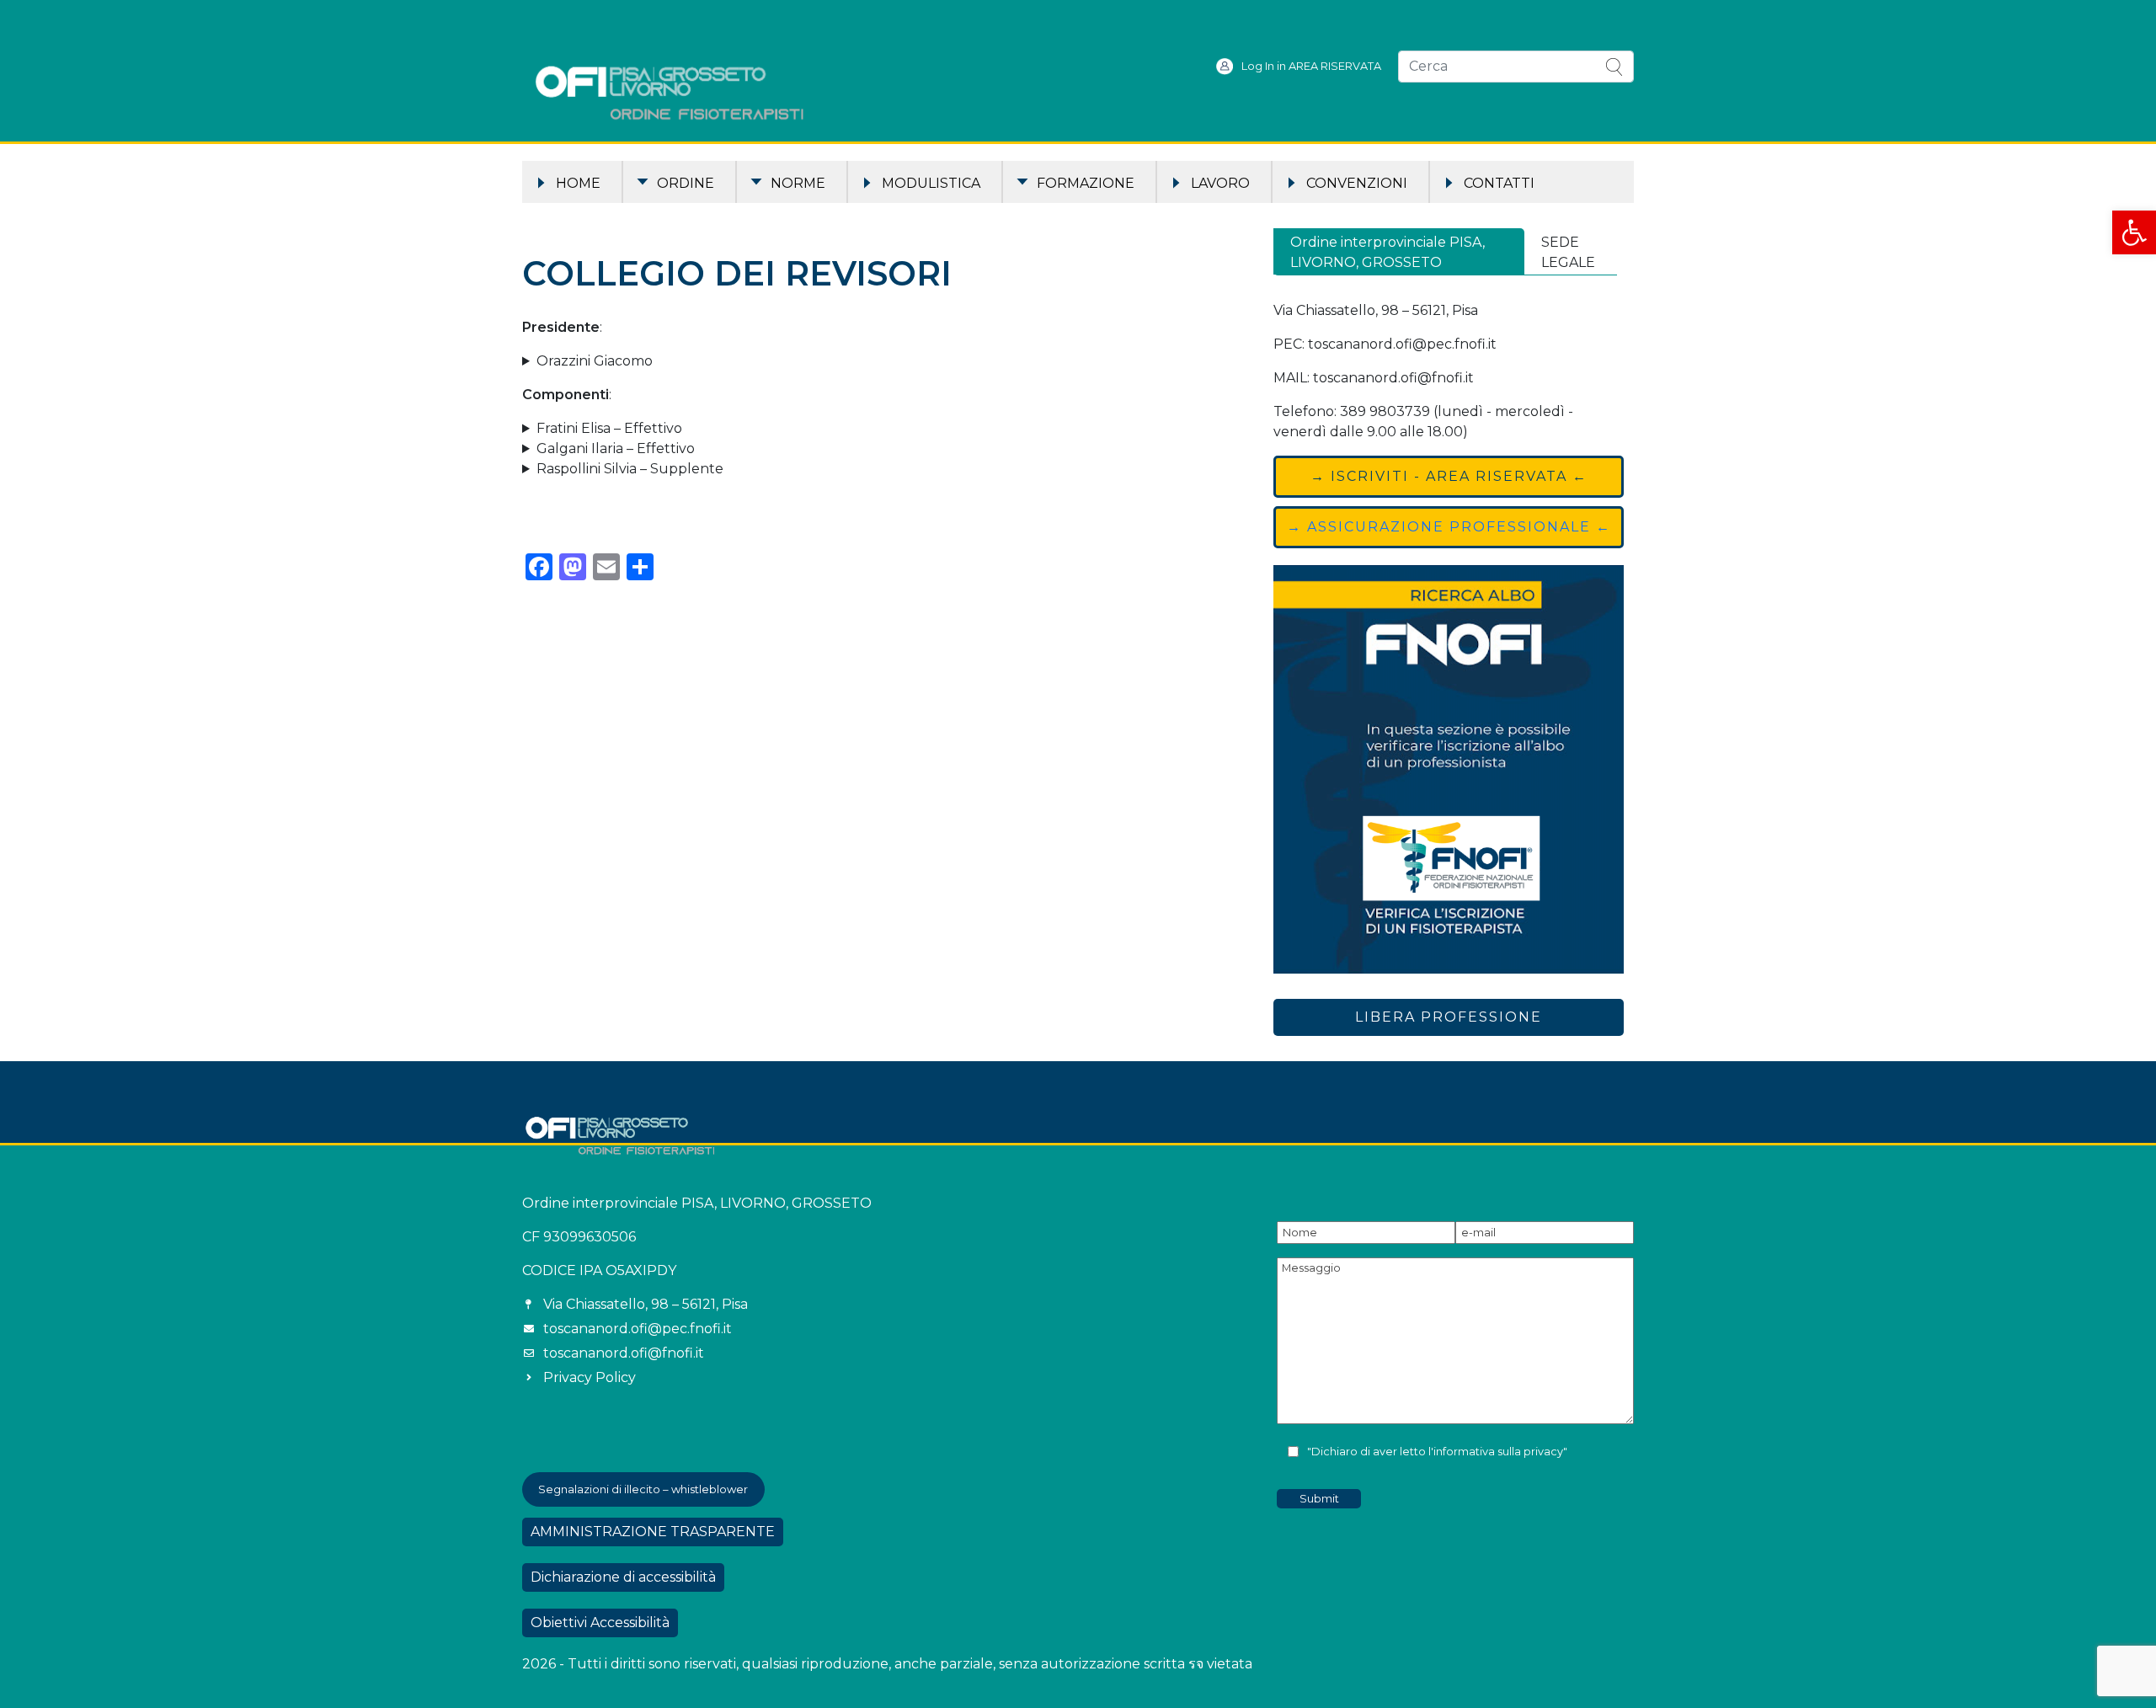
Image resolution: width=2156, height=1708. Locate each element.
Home (578, 183)
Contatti (1499, 183)
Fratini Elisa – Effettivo (609, 428)
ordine (686, 183)
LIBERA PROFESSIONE (1449, 1017)
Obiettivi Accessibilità (600, 1623)
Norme (798, 183)
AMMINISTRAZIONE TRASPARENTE (653, 1532)
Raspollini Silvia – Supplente (630, 469)
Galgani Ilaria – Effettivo (616, 448)
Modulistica (931, 183)
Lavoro (1220, 183)
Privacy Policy (590, 1377)
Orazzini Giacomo (595, 361)
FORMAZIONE (1086, 183)
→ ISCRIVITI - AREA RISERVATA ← (1449, 476)
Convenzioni (1357, 183)
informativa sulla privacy (1498, 1452)
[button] (2134, 232)
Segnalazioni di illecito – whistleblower (643, 1489)
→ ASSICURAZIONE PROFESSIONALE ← (1449, 527)
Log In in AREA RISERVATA (1311, 66)
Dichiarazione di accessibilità (623, 1577)
